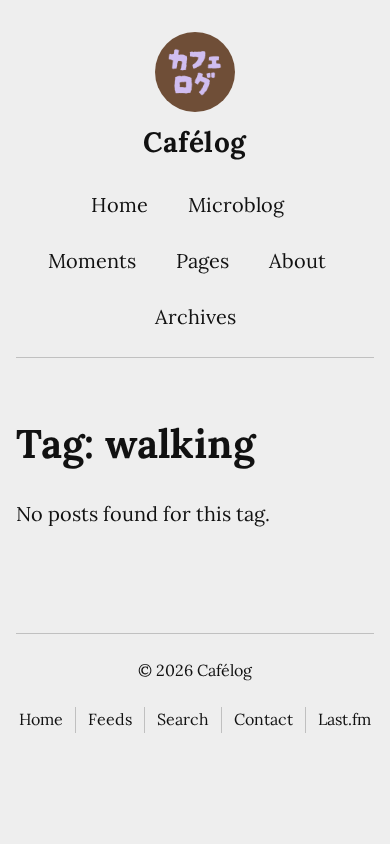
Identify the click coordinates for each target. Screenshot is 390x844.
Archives (195, 316)
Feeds (110, 719)
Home (119, 204)
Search (183, 719)
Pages (202, 260)
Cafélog (195, 142)
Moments (92, 260)
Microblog (236, 204)
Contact (263, 719)
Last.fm (344, 719)
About (297, 260)
